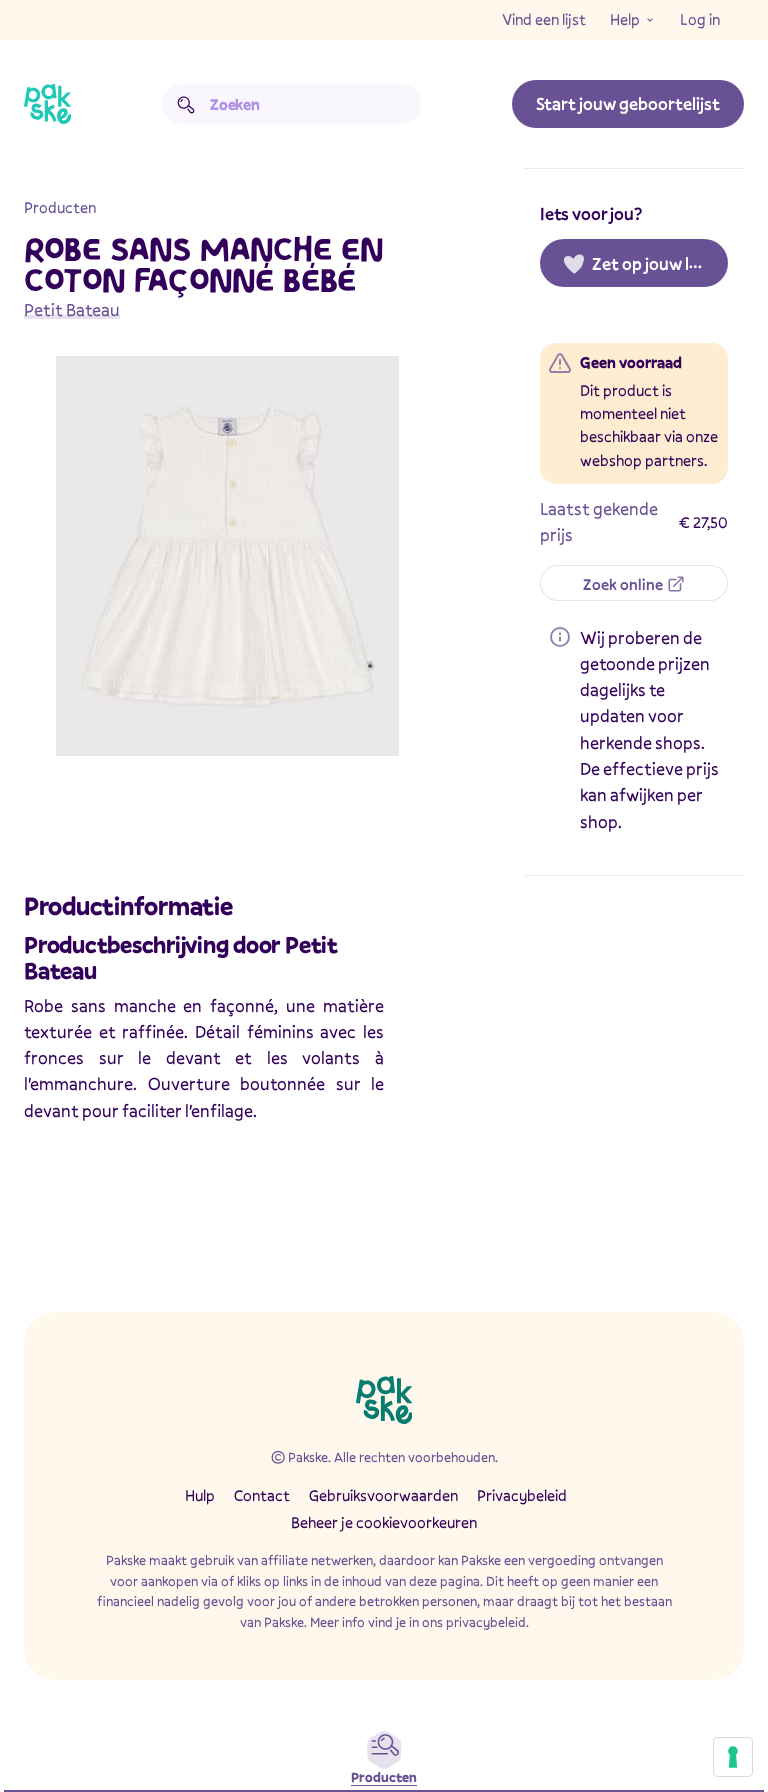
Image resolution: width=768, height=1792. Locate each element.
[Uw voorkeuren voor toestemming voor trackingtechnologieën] (733, 1757)
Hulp (200, 1495)
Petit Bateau (72, 309)
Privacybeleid (522, 1495)
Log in (700, 19)
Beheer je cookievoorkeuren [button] (384, 1522)
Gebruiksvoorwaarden (383, 1495)
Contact (262, 1495)
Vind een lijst (544, 19)
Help (625, 19)
